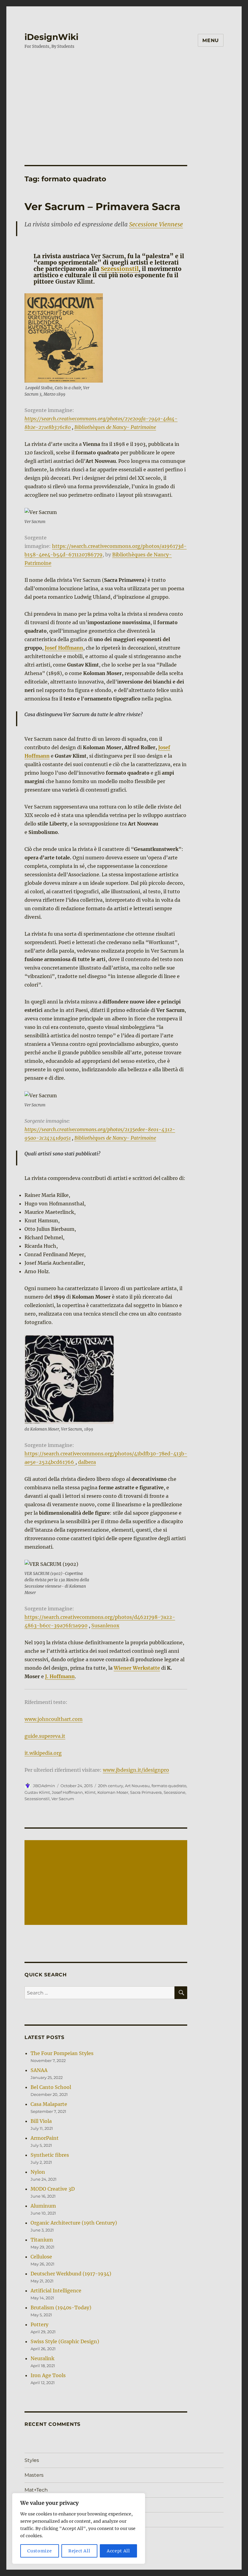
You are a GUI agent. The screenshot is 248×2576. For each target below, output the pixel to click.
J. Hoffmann (60, 1676)
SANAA (39, 2070)
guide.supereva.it (45, 1736)
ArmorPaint (45, 2138)
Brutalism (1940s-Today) (61, 2308)
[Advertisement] (125, 101)
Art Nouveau (137, 1786)
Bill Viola (41, 2121)
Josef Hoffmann (64, 648)
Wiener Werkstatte (137, 1668)
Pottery (39, 2324)
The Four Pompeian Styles (62, 2053)
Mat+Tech (36, 2490)
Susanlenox (105, 1626)
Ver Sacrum (63, 1799)
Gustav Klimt (37, 1792)
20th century (111, 1786)
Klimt (90, 1792)
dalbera (87, 1462)
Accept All (118, 2551)
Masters (34, 2475)
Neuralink (42, 2358)
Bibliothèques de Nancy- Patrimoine (115, 427)
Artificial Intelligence (56, 2291)
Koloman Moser (113, 1792)
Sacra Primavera (146, 1792)
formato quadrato (169, 1786)
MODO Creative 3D (53, 2189)
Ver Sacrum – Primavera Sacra (102, 206)
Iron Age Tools (48, 2375)
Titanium (42, 2240)
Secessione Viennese (156, 224)
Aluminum (43, 2206)
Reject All (79, 2551)
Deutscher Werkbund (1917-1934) (71, 2274)
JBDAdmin (44, 1786)
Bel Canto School (51, 2087)
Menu (211, 40)
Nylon (38, 2172)
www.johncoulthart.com (54, 1719)
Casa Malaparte (49, 2104)
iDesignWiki (51, 37)
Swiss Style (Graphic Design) (65, 2341)
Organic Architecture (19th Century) (74, 2223)
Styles (32, 2460)
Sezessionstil (120, 269)
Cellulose (41, 2257)
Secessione (175, 1792)
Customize (39, 2551)
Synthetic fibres (50, 2155)
